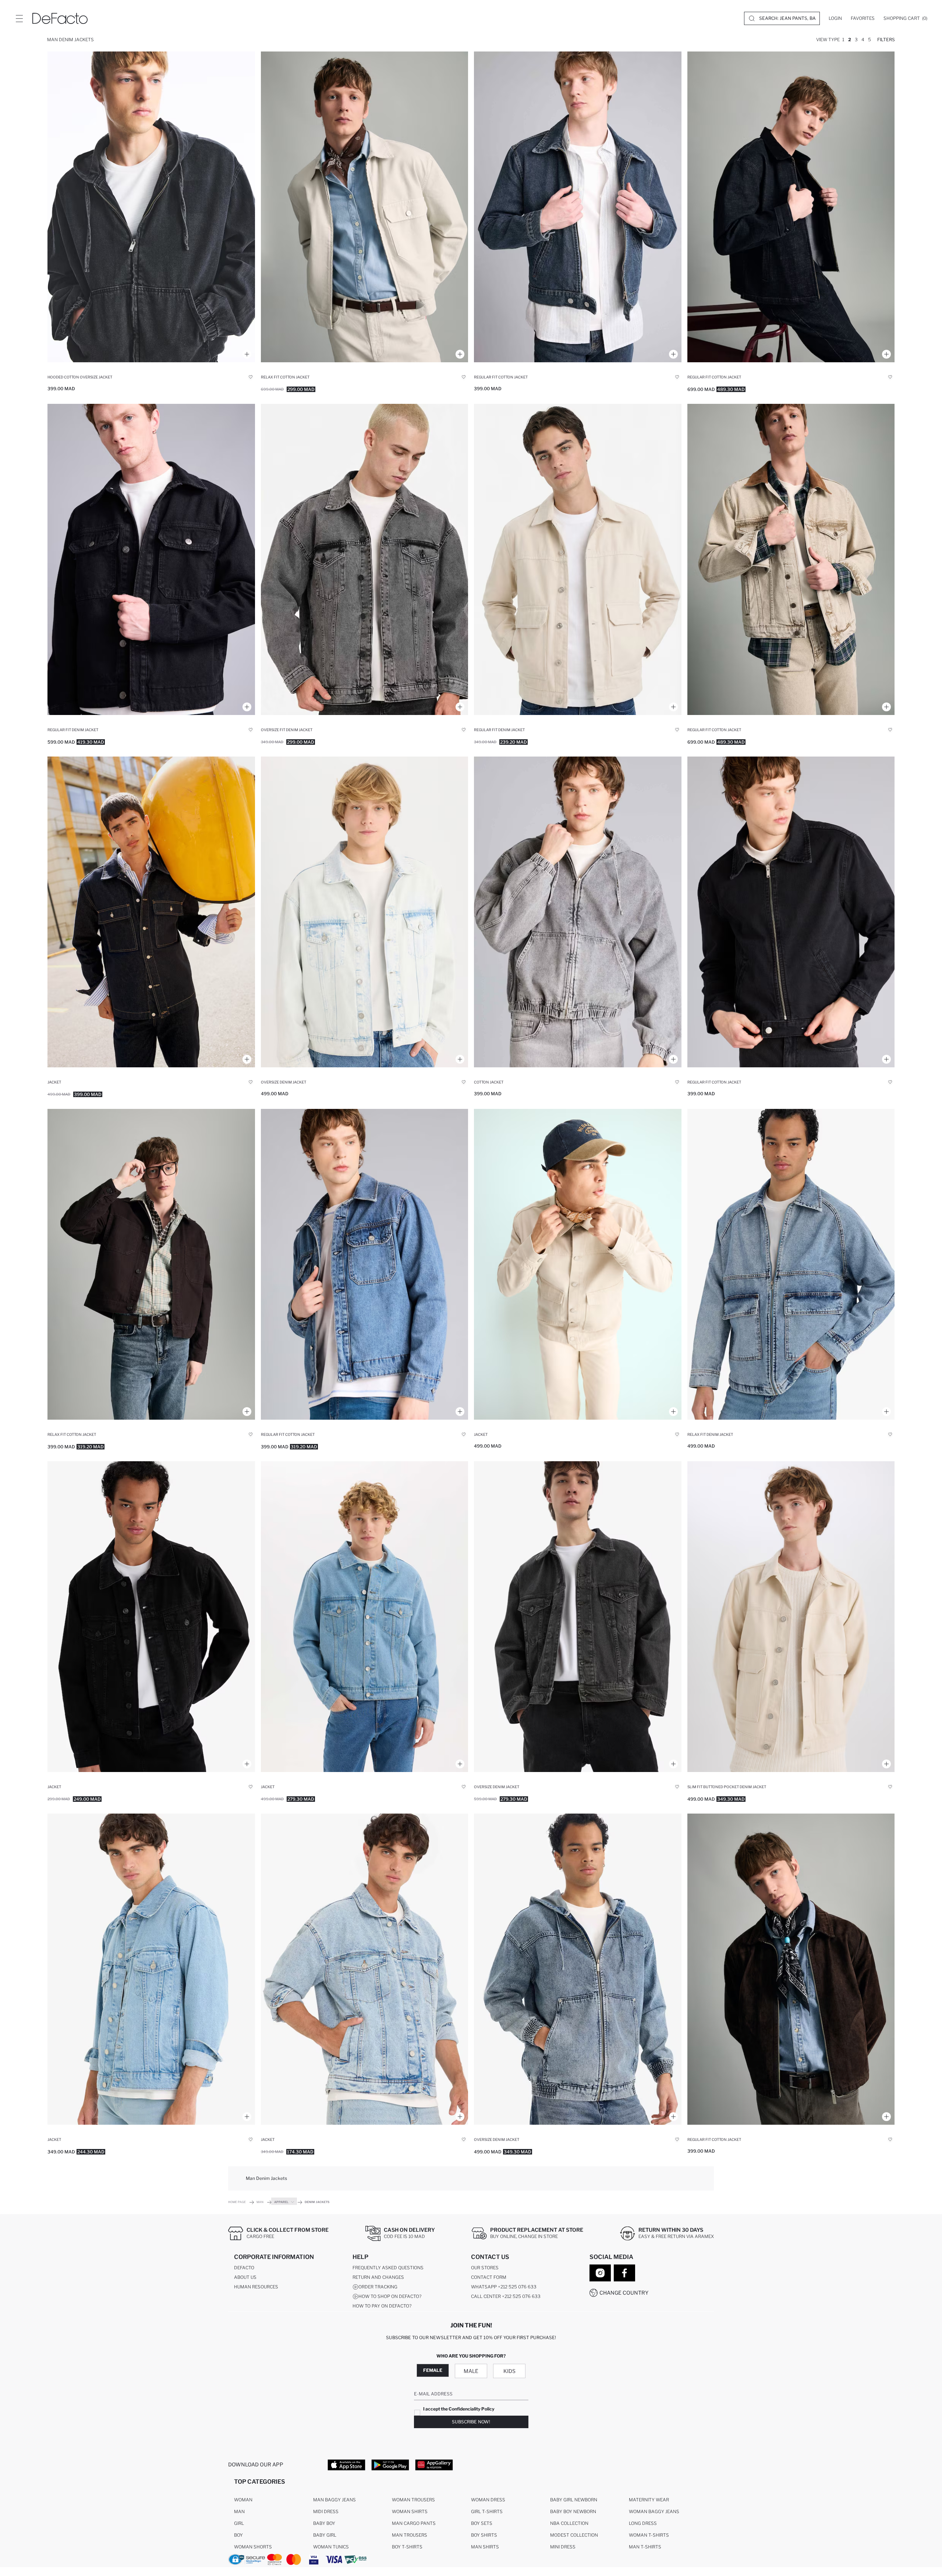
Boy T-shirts (407, 2547)
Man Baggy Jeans (334, 2500)
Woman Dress (488, 2500)
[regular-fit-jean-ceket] (578, 559)
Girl (239, 2523)
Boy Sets (482, 2523)
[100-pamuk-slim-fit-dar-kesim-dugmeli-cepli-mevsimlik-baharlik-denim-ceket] (791, 1617)
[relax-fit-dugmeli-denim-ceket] (151, 912)
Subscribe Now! (471, 2422)
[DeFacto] (60, 18)
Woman (243, 2500)
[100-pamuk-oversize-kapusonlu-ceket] (151, 207)
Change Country (624, 2293)
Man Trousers (410, 2535)
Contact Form (489, 2277)
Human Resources (256, 2287)
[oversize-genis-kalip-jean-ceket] (365, 559)
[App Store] (346, 2465)
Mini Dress (563, 2547)
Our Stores (485, 2268)
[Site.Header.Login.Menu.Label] (19, 18)
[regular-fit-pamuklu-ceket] (791, 207)
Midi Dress (326, 2511)
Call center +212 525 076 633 (506, 2296)
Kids (509, 2371)
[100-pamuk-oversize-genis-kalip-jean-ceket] (365, 912)
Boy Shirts (484, 2535)
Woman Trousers (413, 2500)
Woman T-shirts (649, 2535)
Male (471, 2371)
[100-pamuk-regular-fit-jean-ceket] (151, 559)
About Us (245, 2277)
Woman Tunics (331, 2547)
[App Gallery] (434, 2465)
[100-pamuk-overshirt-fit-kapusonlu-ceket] (578, 912)
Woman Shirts (410, 2511)
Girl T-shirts (487, 2511)
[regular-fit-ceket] (151, 1617)
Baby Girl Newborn (574, 2500)
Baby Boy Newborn (573, 2511)
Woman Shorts (253, 2547)
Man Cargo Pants (414, 2523)
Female (433, 2370)
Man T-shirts (645, 2547)
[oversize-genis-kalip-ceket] (365, 1969)
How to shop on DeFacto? (390, 2296)
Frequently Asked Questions (388, 2268)
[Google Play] (390, 2465)
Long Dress (643, 2523)
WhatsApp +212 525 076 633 (504, 2287)
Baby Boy (324, 2523)
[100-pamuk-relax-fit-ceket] (365, 207)
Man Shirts (485, 2547)
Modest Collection (574, 2535)
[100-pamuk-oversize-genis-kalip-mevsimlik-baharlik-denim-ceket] (578, 1617)
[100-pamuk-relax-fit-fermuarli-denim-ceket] (791, 1264)
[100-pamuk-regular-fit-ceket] (578, 207)
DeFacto (244, 2268)
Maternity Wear (649, 2500)
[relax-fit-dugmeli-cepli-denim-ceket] (578, 1264)
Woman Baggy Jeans (654, 2511)
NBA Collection (569, 2523)
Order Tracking (378, 2287)
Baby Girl (325, 2535)
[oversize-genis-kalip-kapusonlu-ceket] (578, 1969)
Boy (238, 2535)
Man (239, 2511)
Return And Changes (378, 2277)
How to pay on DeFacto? (382, 2306)
